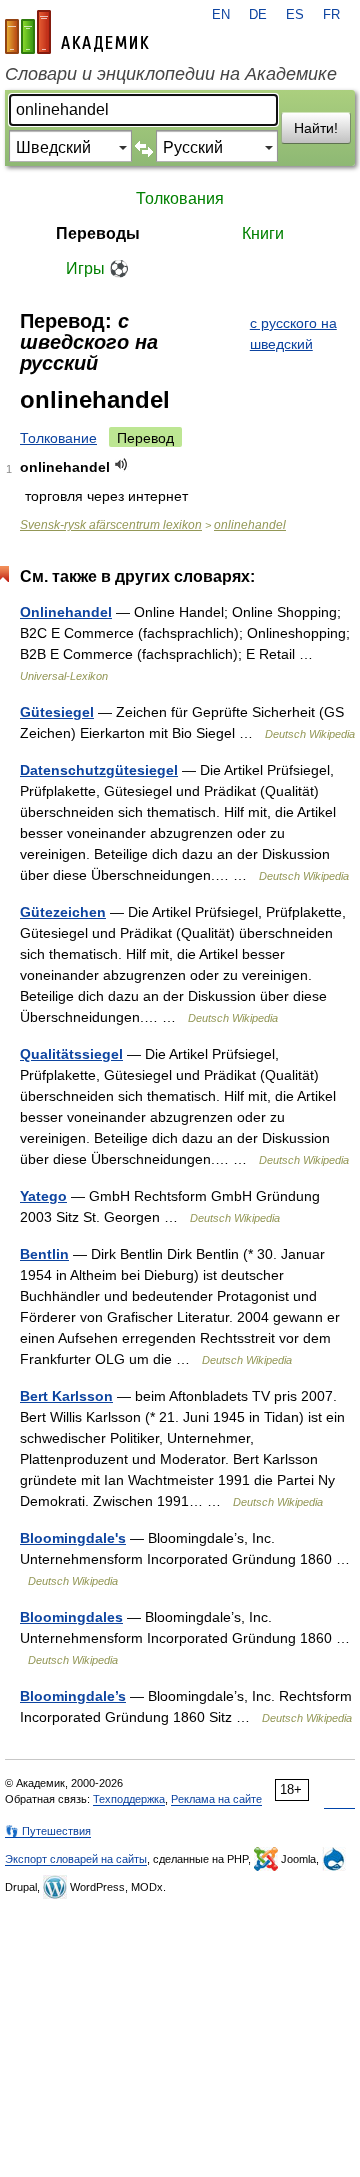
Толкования (180, 198)
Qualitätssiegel (71, 1054)
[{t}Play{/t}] (121, 464)
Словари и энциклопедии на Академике (171, 74)
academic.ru (77, 32)
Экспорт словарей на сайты (76, 1859)
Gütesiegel (57, 712)
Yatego (43, 1196)
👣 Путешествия (48, 1831)
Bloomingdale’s (73, 1696)
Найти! (316, 128)
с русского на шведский (293, 333)
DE (258, 15)
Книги (263, 233)
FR (331, 15)
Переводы (98, 233)
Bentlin (44, 1254)
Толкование (58, 438)
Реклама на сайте (216, 1799)
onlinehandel (250, 525)
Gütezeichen (63, 912)
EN (221, 15)
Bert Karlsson (66, 1396)
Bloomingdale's (73, 1538)
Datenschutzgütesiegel (99, 770)
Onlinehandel (66, 612)
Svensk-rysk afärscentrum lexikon (111, 525)
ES (295, 15)
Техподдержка (129, 1799)
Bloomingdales (71, 1617)
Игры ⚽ (97, 268)
